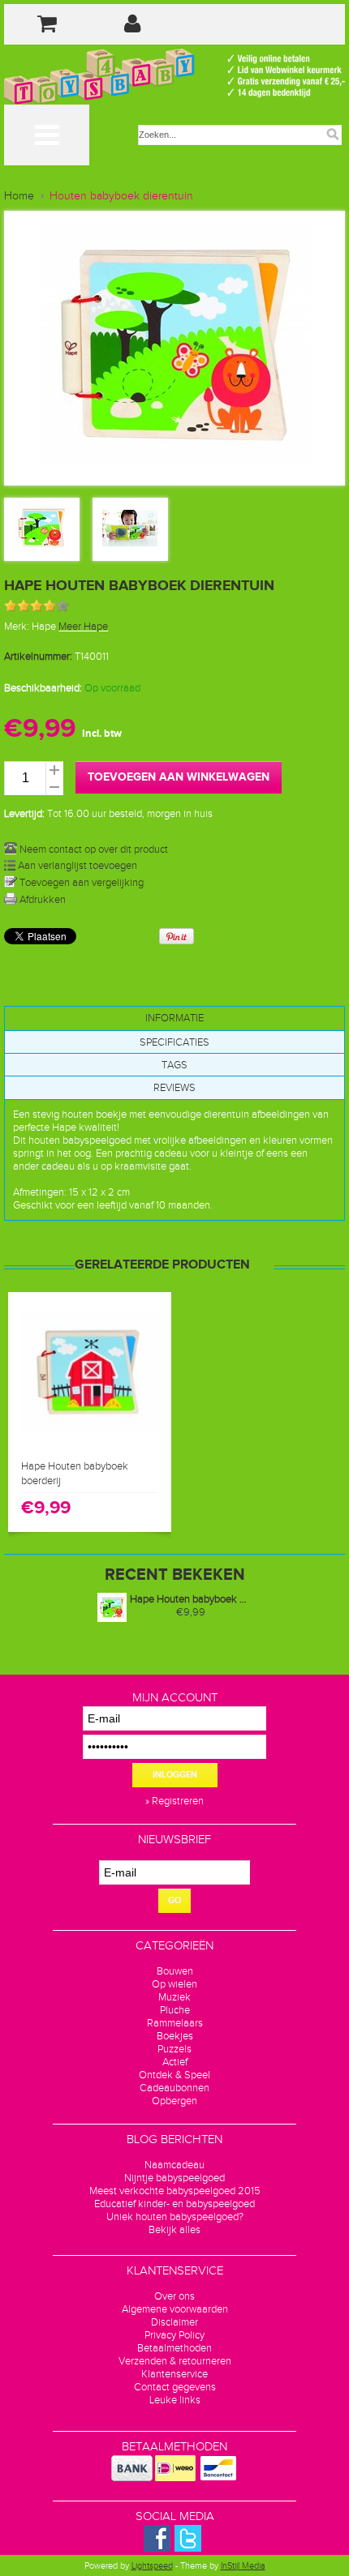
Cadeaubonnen (174, 2088)
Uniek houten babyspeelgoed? (175, 2217)
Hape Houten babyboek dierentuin (191, 1599)
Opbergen (174, 2101)
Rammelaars (175, 2023)
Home (19, 196)
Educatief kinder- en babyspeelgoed (174, 2204)
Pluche (175, 2010)
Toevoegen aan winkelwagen (179, 777)
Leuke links (175, 2400)
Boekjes (175, 2036)
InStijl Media (243, 2566)
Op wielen (174, 1984)
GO (174, 1900)
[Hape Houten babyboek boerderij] (90, 1444)
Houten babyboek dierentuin (121, 196)
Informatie (174, 1018)
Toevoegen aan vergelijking (80, 883)
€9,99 (191, 1612)
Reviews (174, 1088)
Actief (175, 2062)
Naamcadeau (174, 2165)
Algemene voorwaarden (175, 2309)
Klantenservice (174, 2374)
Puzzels (174, 2049)
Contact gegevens (175, 2387)
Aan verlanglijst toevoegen (76, 866)
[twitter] (188, 2548)
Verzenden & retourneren (175, 2361)
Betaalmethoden (174, 2348)
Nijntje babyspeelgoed (174, 2178)
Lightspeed (152, 2566)
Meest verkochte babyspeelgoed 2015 (175, 2191)
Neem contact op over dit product (93, 849)
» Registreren (174, 1801)
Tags (174, 1065)
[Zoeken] (333, 135)
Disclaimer (174, 2322)
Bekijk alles (174, 2230)
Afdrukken (41, 900)
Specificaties (174, 1042)
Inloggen (175, 1775)
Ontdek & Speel (174, 2075)
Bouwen (175, 1971)
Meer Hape (83, 627)
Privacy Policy (174, 2335)
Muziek (174, 1997)
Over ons (174, 2296)
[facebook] (157, 2548)
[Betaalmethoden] (132, 2478)
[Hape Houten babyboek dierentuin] (41, 552)
